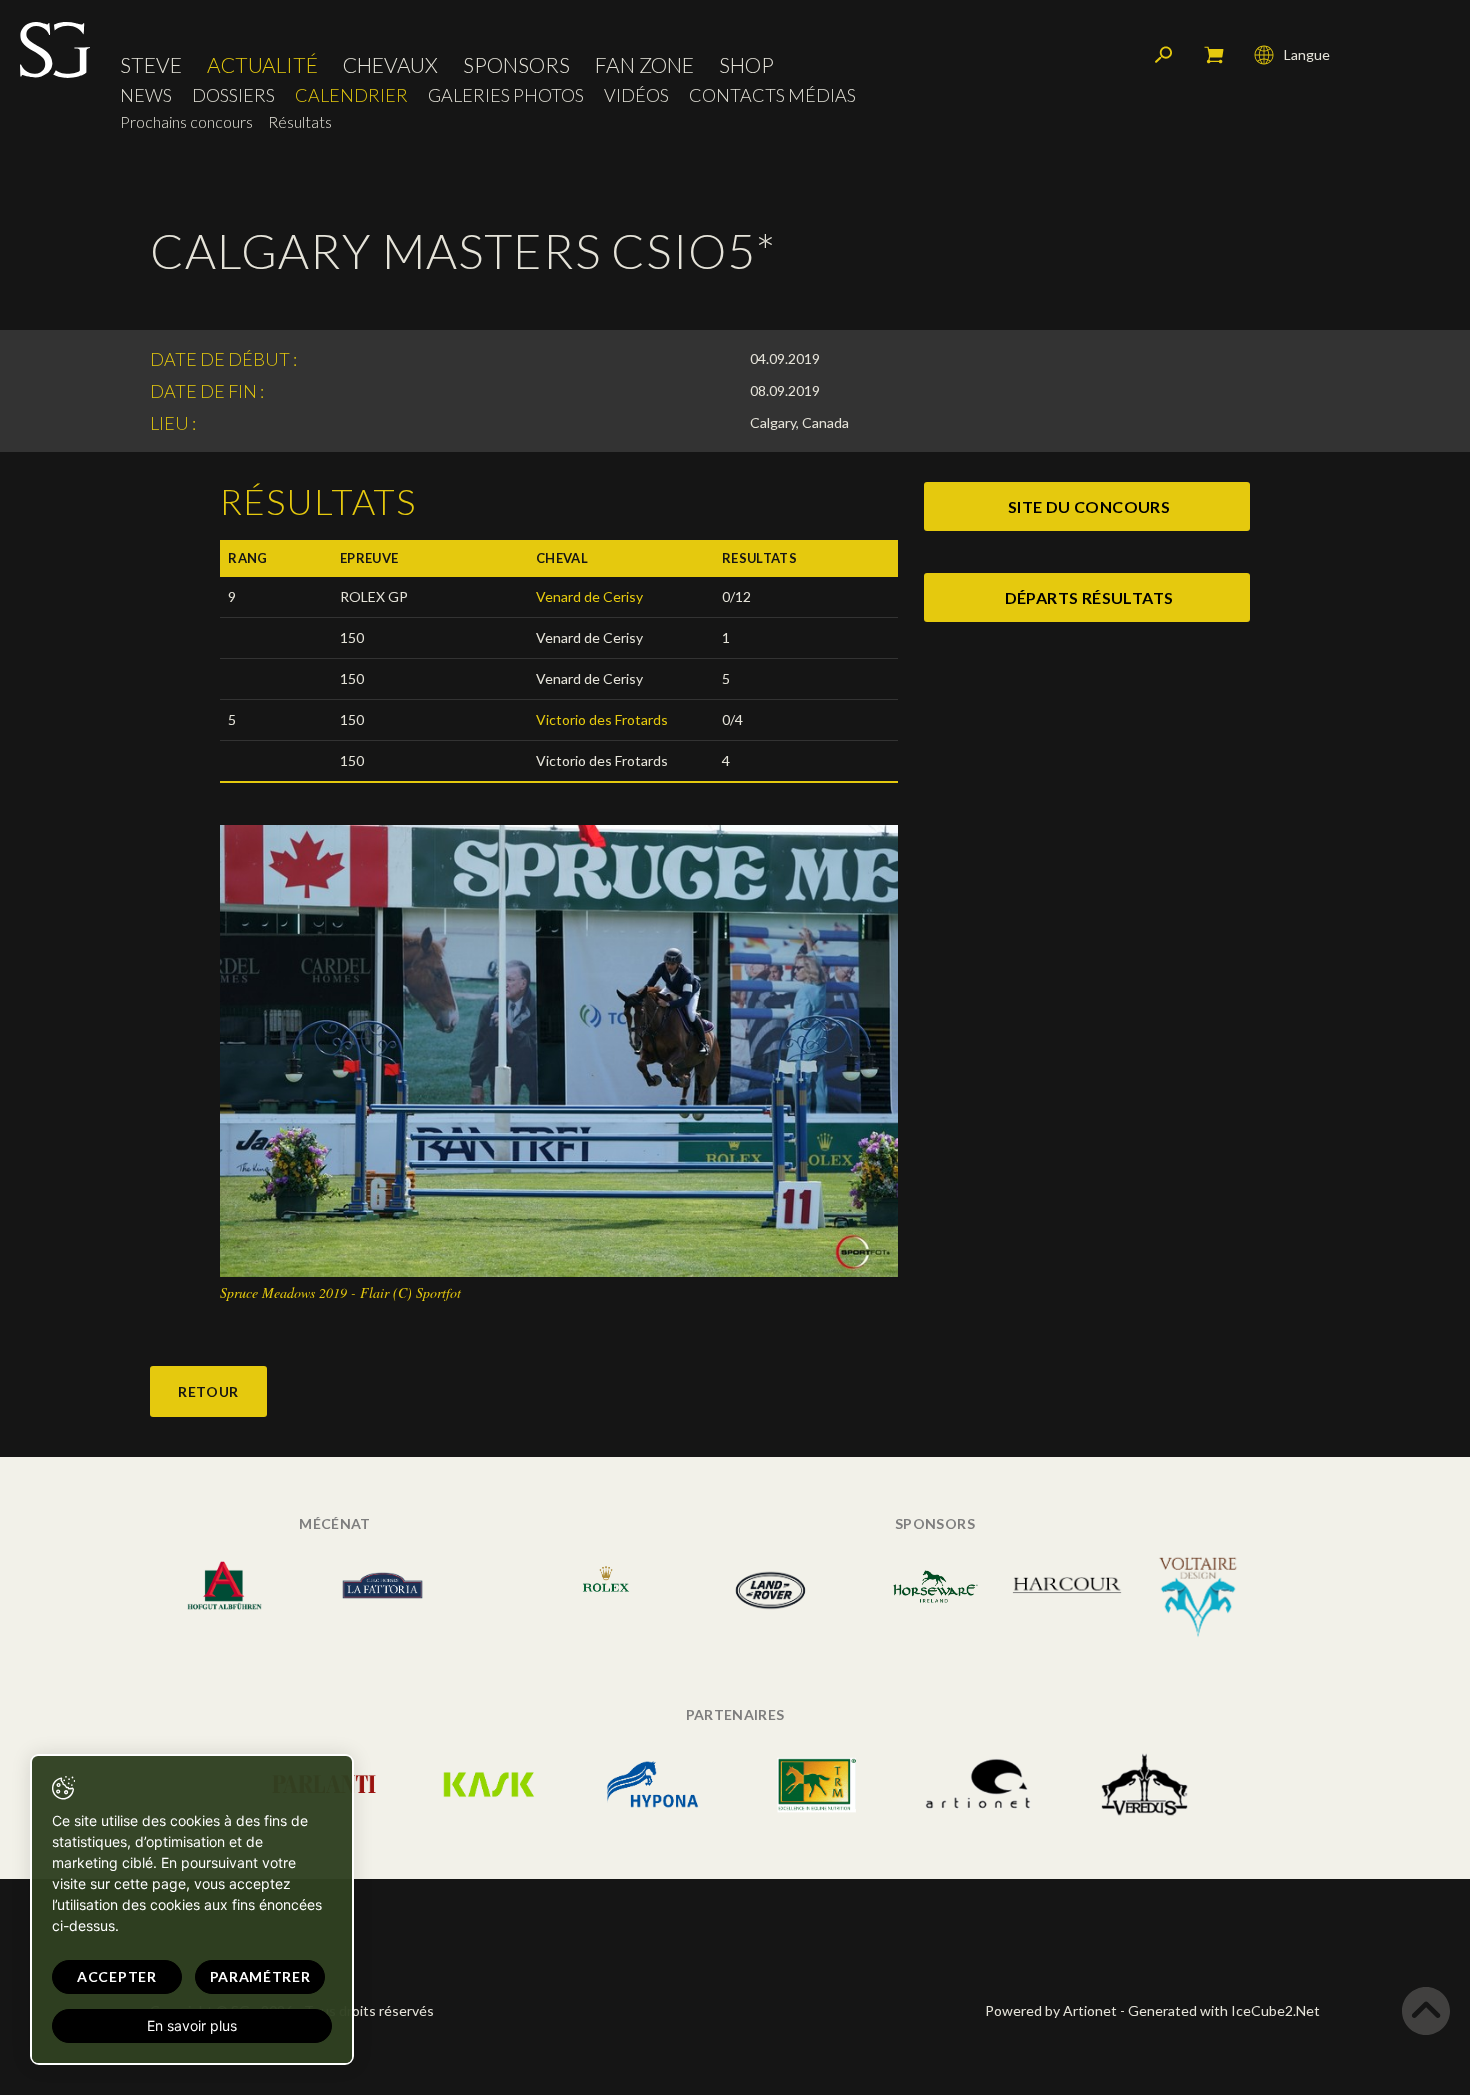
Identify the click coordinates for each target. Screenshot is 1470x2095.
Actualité (262, 64)
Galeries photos (506, 95)
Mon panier (1214, 55)
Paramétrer (260, 1976)
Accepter (117, 1976)
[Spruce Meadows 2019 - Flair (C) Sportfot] (559, 1049)
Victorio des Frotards (602, 719)
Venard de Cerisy (589, 596)
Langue (1307, 54)
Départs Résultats (1089, 597)
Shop (746, 64)
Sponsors (516, 64)
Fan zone (644, 64)
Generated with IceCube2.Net (1224, 2010)
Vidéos (636, 95)
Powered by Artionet (1051, 2010)
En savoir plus (192, 2025)
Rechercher (1164, 55)
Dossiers (233, 95)
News (146, 95)
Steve (151, 64)
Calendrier (351, 95)
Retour (208, 1391)
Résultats (300, 121)
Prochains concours (186, 121)
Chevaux (390, 64)
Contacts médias (772, 95)
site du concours (1089, 506)
